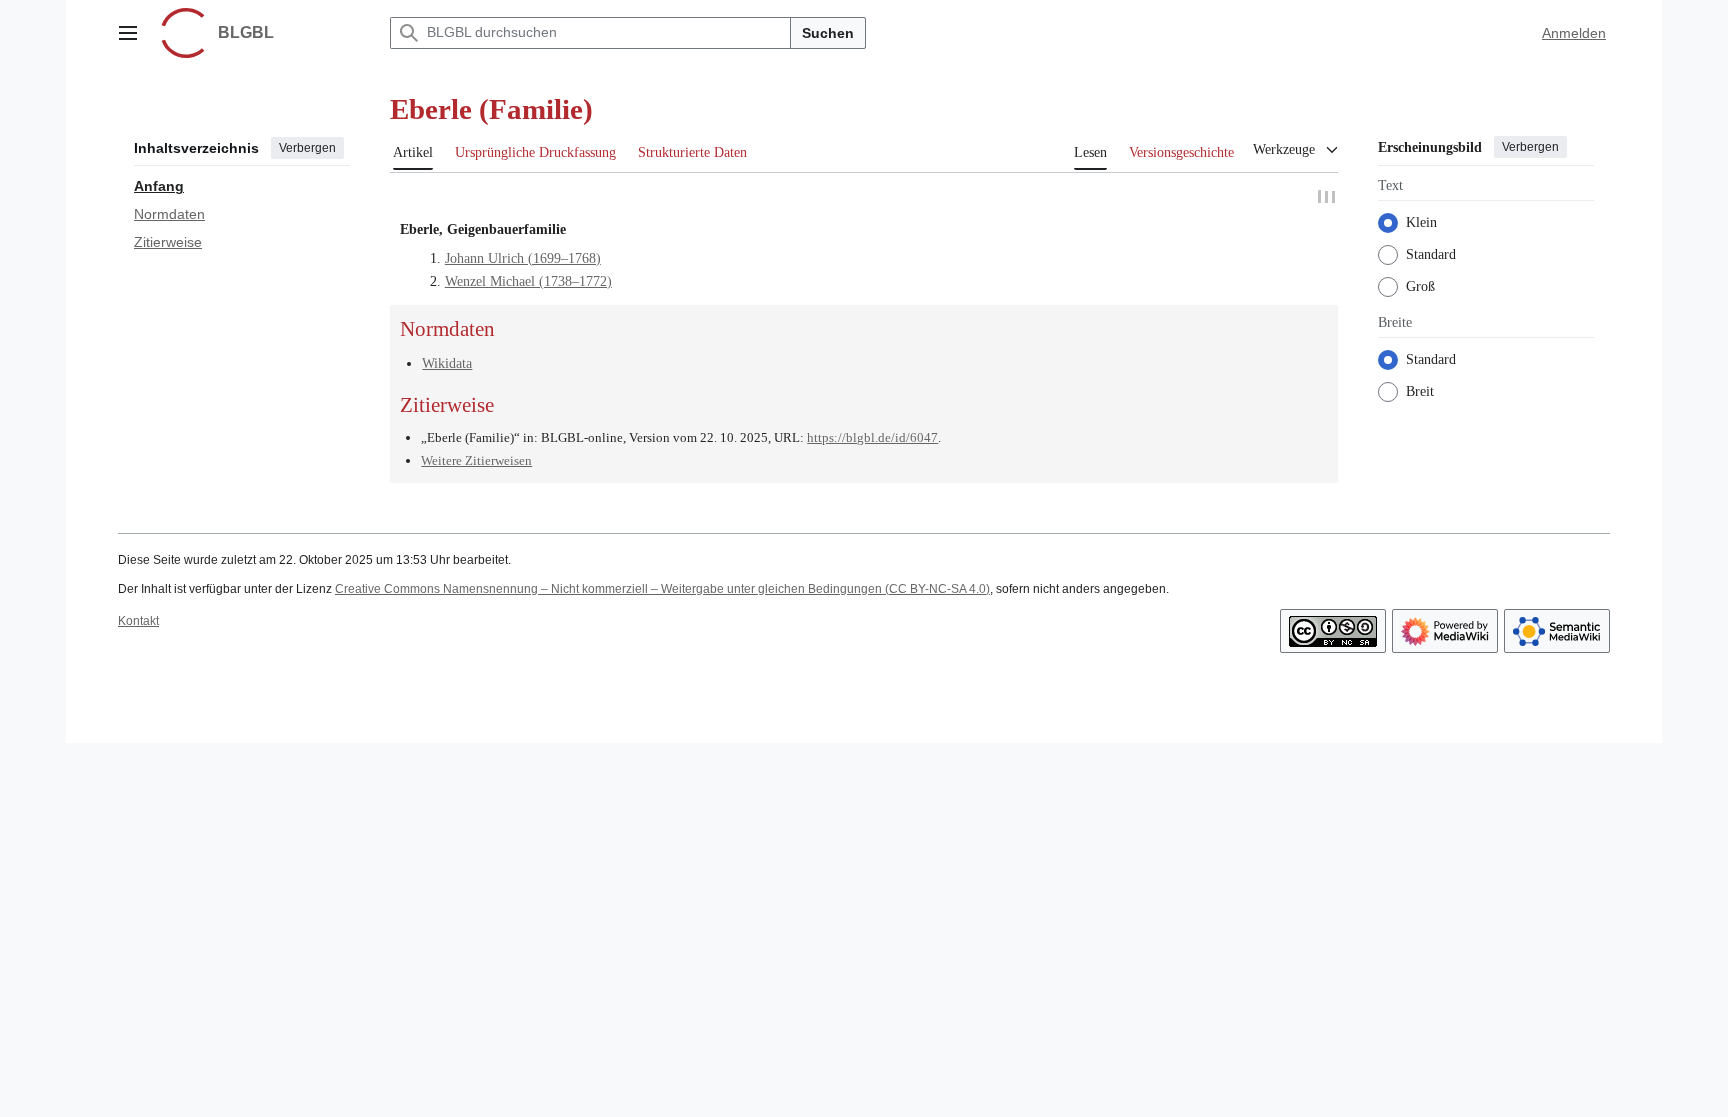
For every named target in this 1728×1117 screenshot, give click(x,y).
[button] (128, 33)
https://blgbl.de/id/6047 (872, 440)
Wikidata (447, 365)
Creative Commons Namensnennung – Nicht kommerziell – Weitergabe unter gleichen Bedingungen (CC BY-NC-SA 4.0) (662, 591)
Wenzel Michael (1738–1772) (528, 283)
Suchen (828, 33)
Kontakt (138, 624)
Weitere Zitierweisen (476, 462)
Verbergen (307, 148)
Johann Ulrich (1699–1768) (523, 260)
